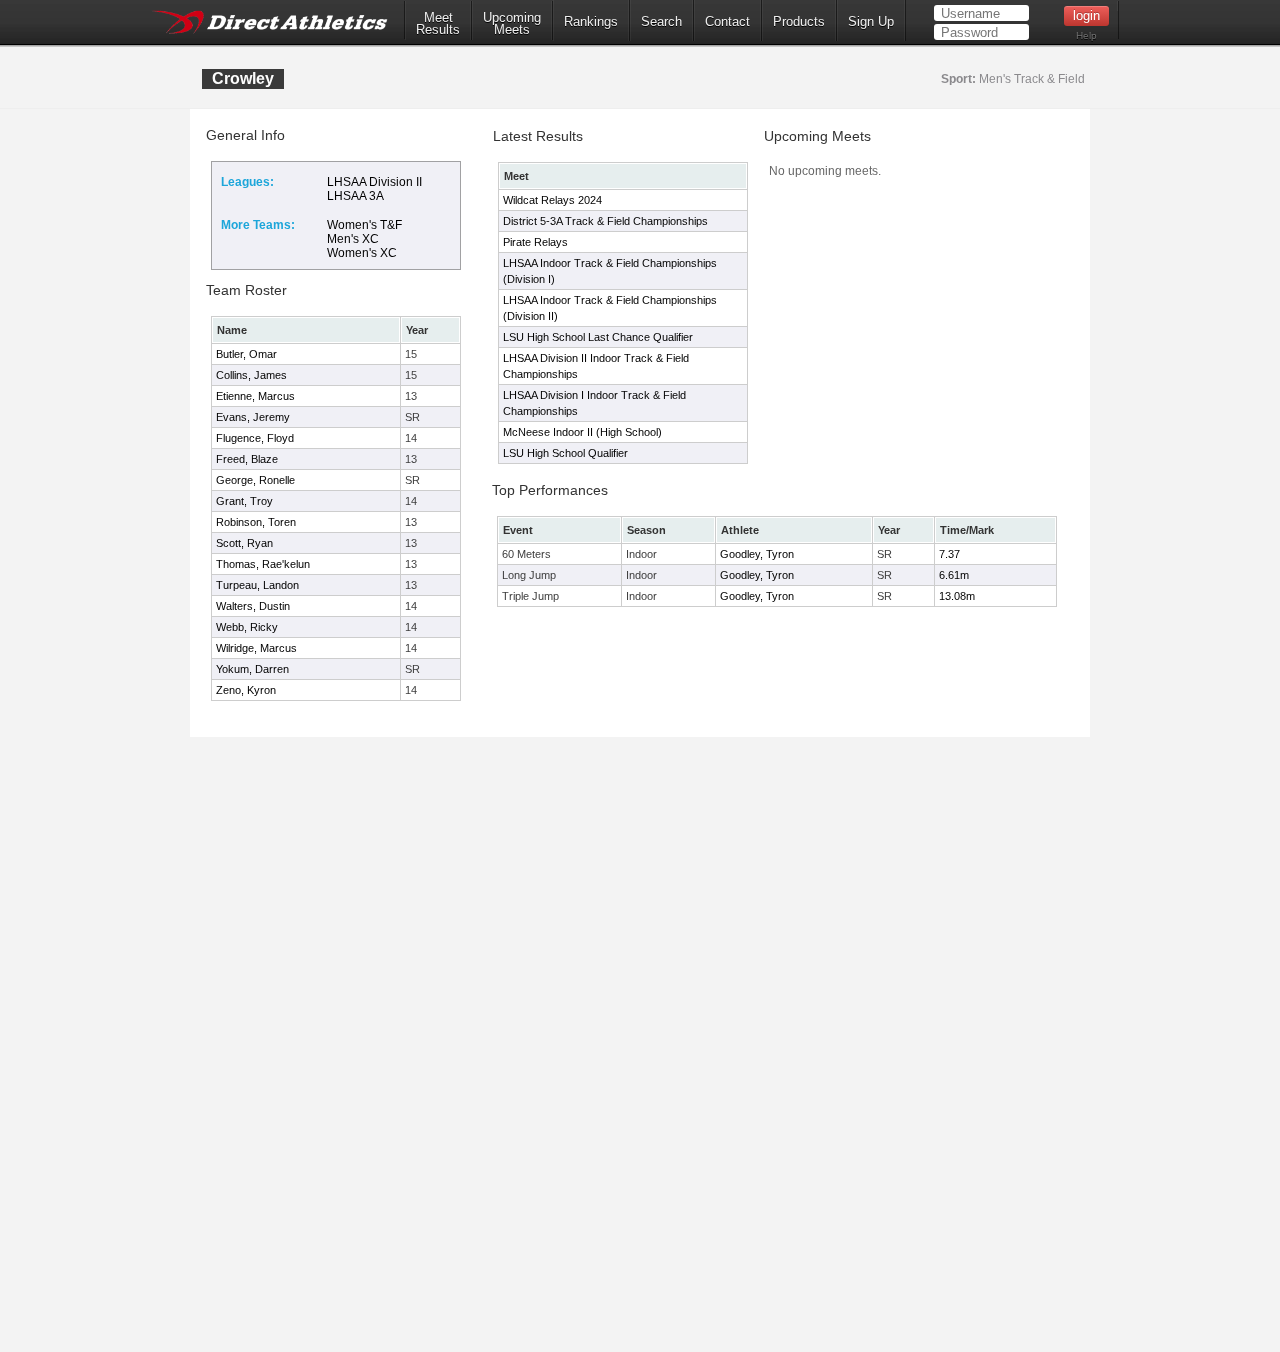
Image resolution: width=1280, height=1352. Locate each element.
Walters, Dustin (253, 606)
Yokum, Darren (252, 669)
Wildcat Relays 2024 (552, 200)
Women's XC (362, 253)
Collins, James (251, 375)
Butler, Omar (246, 354)
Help (1086, 35)
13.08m (957, 596)
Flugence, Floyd (255, 438)
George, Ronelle (255, 480)
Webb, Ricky (247, 627)
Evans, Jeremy (253, 417)
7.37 (949, 554)
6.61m (954, 575)
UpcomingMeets (512, 24)
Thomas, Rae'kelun (263, 564)
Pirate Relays (535, 242)
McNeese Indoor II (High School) (582, 432)
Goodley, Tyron (757, 554)
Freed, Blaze (247, 459)
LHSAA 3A (355, 196)
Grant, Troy (244, 501)
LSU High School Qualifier (565, 453)
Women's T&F (364, 225)
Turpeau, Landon (257, 585)
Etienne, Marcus (255, 396)
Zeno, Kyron (246, 690)
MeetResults (438, 24)
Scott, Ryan (244, 543)
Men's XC (353, 239)
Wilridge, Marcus (256, 648)
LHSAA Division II (374, 182)
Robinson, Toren (256, 522)
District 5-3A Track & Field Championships (605, 221)
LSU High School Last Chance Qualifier (598, 337)
